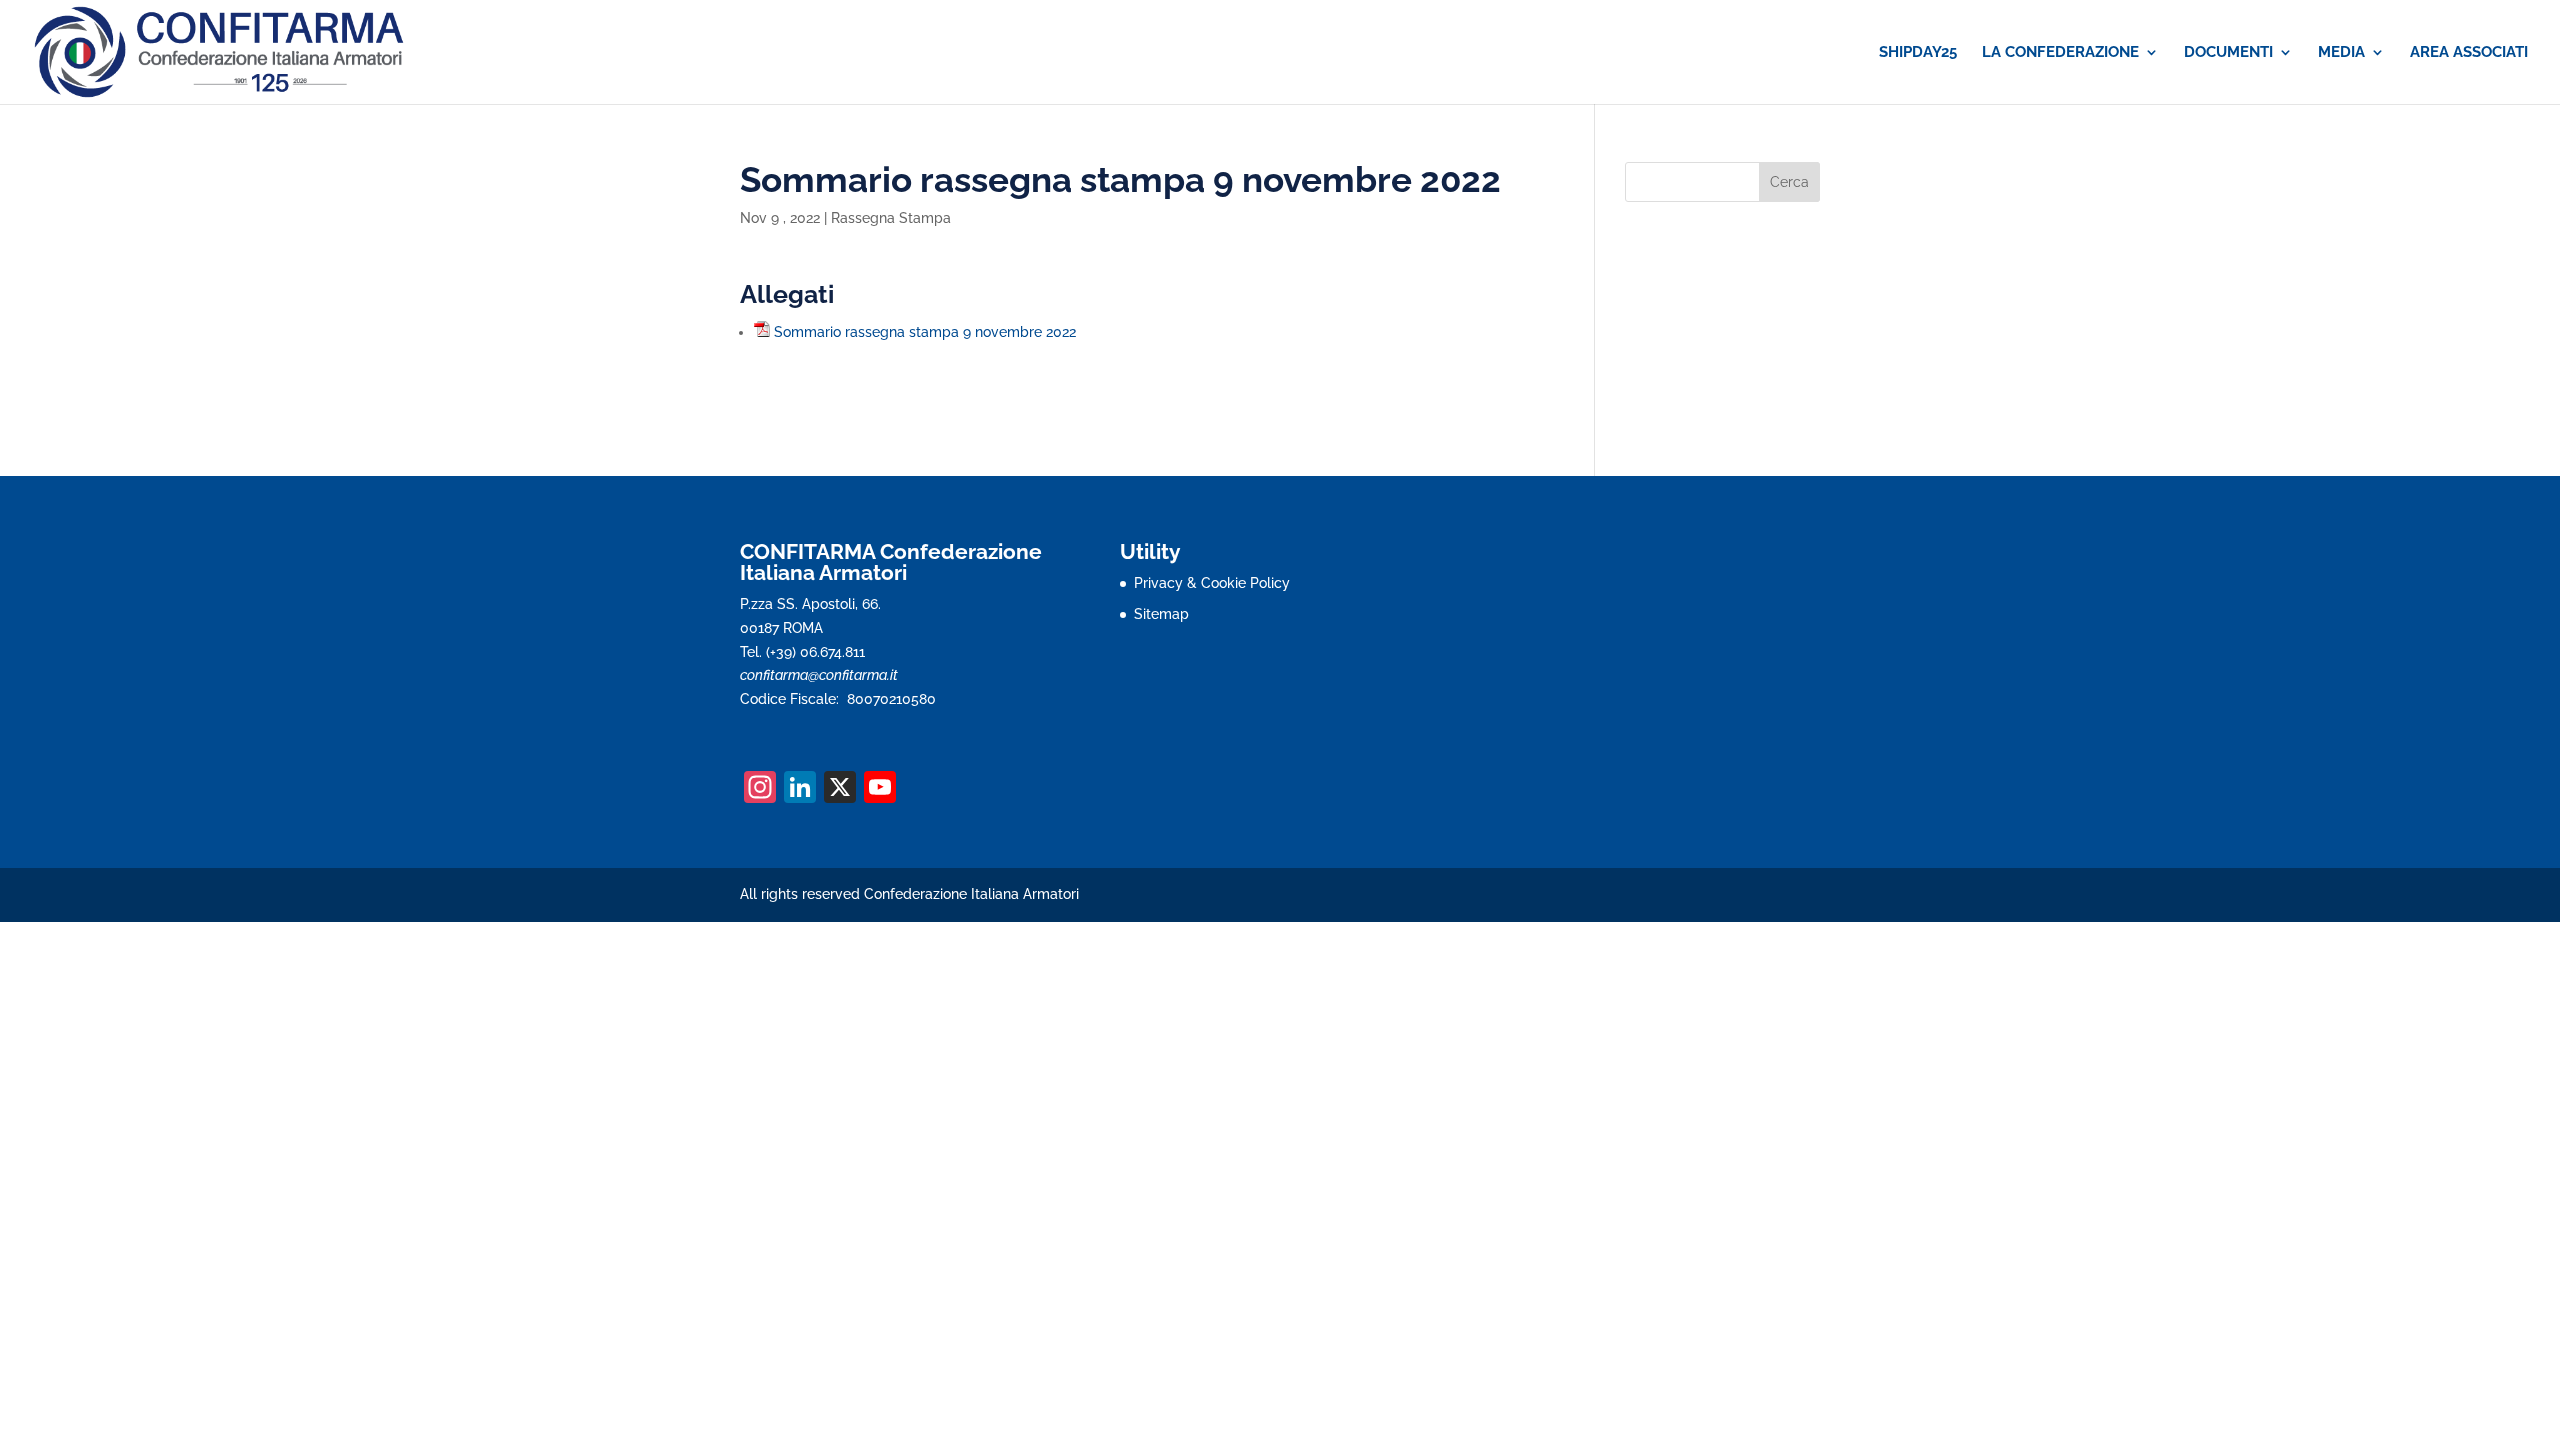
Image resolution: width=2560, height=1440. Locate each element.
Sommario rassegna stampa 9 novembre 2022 (925, 332)
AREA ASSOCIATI (2469, 53)
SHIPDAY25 (1918, 53)
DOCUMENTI (2228, 53)
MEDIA (2341, 53)
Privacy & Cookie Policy (1212, 583)
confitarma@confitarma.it (819, 675)
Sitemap (1161, 614)
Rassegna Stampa (891, 218)
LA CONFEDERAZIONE (2060, 53)
